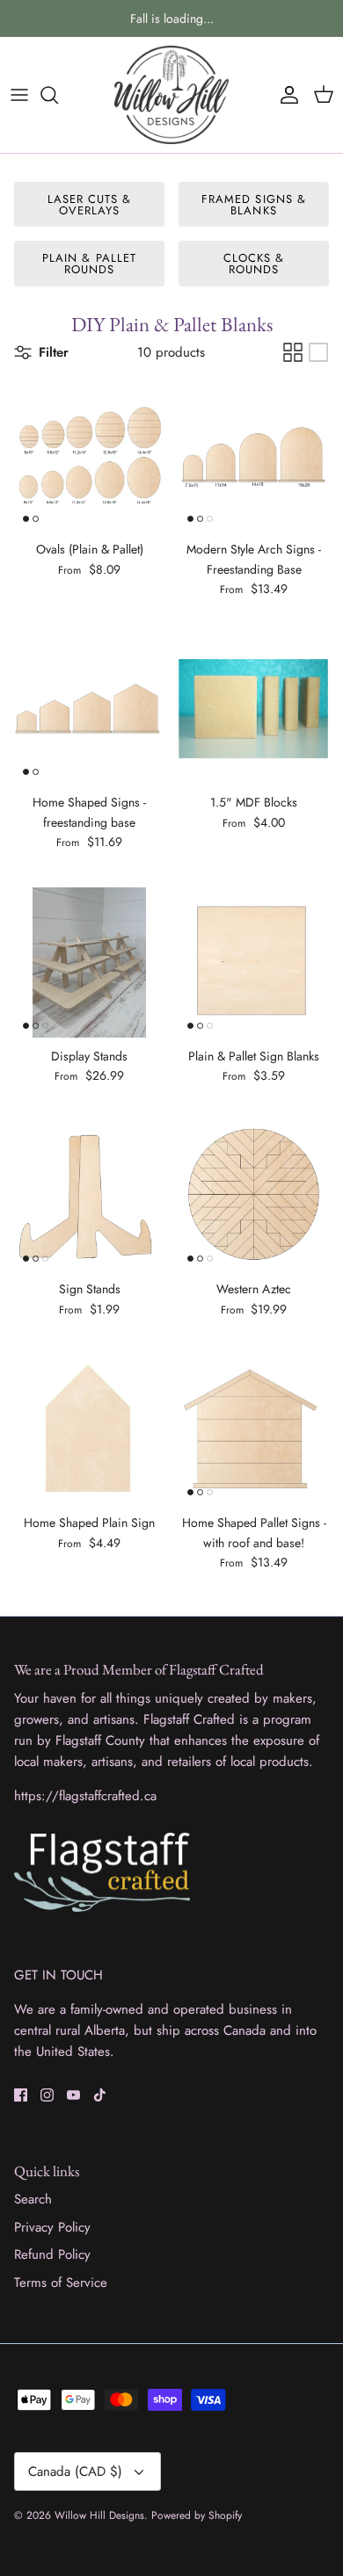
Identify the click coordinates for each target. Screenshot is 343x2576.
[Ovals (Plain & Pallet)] (89, 456)
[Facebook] (21, 2095)
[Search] (58, 95)
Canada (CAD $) (75, 2471)
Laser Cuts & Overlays (89, 205)
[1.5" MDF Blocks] (254, 709)
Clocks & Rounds (254, 264)
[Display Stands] (89, 962)
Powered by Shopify (197, 2515)
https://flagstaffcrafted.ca (85, 1796)
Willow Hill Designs (99, 2515)
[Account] (285, 95)
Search (33, 2199)
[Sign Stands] (89, 1195)
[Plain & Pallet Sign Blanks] (254, 962)
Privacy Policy (52, 2227)
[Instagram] (47, 2095)
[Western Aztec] (254, 1195)
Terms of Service (61, 2283)
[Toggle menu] (19, 95)
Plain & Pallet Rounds (89, 264)
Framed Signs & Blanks (254, 205)
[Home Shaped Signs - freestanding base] (89, 709)
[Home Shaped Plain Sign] (89, 1429)
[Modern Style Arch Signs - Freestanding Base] (254, 456)
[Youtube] (73, 2095)
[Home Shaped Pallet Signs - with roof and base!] (254, 1429)
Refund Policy (52, 2254)
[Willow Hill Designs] (171, 95)
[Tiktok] (100, 2095)
